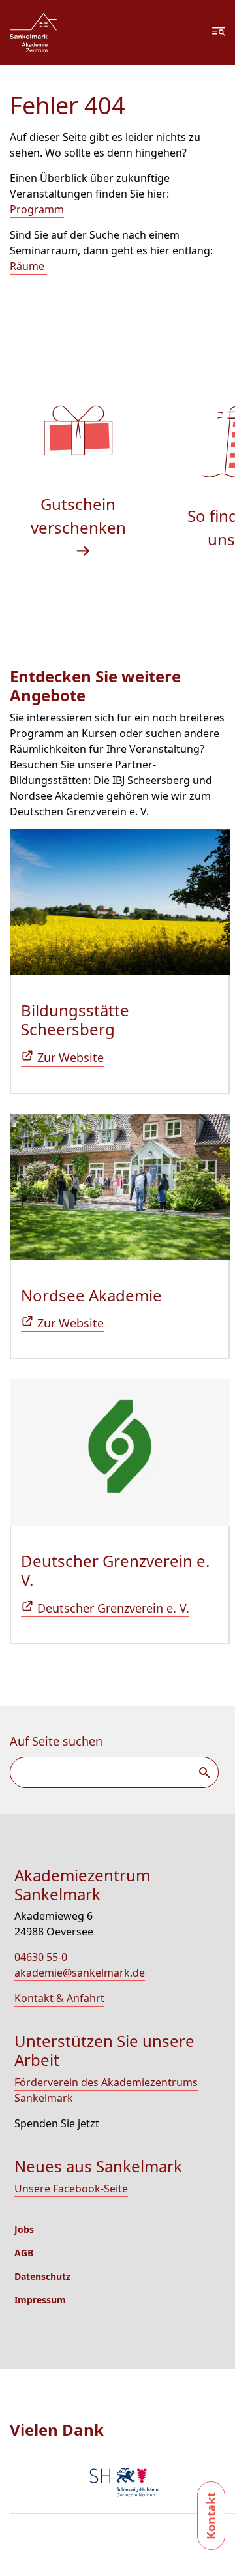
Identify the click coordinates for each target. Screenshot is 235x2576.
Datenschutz (42, 2276)
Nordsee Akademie (91, 1295)
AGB (24, 2253)
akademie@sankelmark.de (80, 1973)
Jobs (24, 2229)
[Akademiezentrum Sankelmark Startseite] (33, 33)
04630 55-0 (41, 1957)
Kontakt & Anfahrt (59, 1998)
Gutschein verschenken (78, 516)
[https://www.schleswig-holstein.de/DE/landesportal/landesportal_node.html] (122, 2484)
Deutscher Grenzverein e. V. (115, 1570)
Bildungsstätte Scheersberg (75, 1020)
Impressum (40, 2300)
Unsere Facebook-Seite (71, 2189)
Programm (37, 209)
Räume (28, 266)
